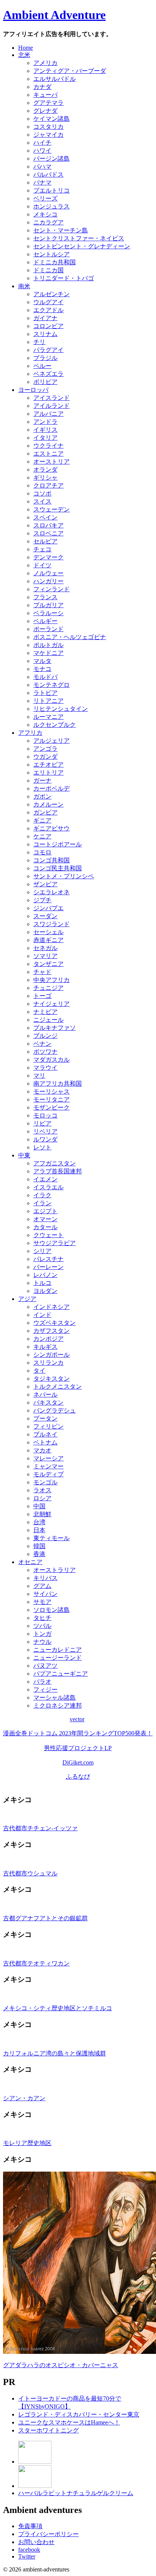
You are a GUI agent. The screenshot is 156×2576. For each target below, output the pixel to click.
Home (26, 48)
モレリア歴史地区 (27, 2143)
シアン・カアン (24, 2098)
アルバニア (48, 414)
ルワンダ (45, 1139)
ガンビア (45, 812)
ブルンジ (45, 1036)
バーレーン (48, 1267)
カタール (45, 1227)
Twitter (27, 2556)
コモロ (42, 852)
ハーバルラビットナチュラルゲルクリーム (76, 2493)
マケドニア (48, 653)
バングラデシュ (55, 1410)
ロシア (42, 1498)
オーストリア (51, 462)
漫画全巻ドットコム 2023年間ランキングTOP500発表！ (78, 1733)
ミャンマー (48, 1466)
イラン (42, 1203)
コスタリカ (48, 127)
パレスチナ (48, 1259)
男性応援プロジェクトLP (78, 1748)
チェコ (42, 549)
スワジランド (51, 924)
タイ (39, 1371)
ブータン (45, 1418)
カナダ (42, 87)
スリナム (45, 334)
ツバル (42, 1626)
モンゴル (45, 1482)
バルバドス (48, 174)
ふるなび (78, 1777)
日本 (39, 1530)
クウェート (48, 1235)
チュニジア (48, 988)
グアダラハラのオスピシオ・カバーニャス (61, 2365)
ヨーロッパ (33, 390)
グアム (42, 1586)
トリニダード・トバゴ (64, 278)
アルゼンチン (51, 294)
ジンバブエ (48, 908)
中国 (39, 1506)
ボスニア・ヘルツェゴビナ (70, 637)
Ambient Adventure (54, 15)
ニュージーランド (58, 1658)
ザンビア (45, 884)
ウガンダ (45, 757)
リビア (42, 1123)
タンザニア (48, 964)
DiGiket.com (78, 1762)
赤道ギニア (48, 940)
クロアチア (48, 485)
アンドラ (45, 422)
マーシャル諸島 (55, 1698)
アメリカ (45, 63)
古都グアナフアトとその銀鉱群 (45, 1918)
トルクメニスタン (58, 1387)
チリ (39, 342)
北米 (24, 55)
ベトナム (45, 1442)
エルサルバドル (55, 79)
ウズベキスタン (55, 1323)
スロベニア (48, 533)
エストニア (48, 454)
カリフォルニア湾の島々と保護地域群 (55, 2053)
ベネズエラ (48, 374)
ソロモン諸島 (51, 1610)
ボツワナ (45, 1052)
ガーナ (42, 781)
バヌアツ (45, 1666)
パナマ (42, 182)
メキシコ (45, 214)
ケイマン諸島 (51, 119)
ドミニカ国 (48, 270)
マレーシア (48, 1458)
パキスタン (48, 1402)
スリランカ (48, 1363)
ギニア (42, 820)
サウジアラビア (55, 1243)
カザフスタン (51, 1331)
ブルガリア (48, 605)
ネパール (45, 1395)
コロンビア (48, 326)
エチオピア (48, 765)
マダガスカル (51, 1060)
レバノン (45, 1275)
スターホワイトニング (48, 2430)
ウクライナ (48, 446)
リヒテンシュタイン (61, 709)
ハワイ (42, 151)
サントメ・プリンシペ (64, 876)
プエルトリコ (51, 190)
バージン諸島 (51, 159)
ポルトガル (48, 645)
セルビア (45, 541)
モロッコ (45, 1115)
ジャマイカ (48, 135)
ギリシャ (45, 477)
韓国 (39, 1546)
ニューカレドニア (58, 1650)
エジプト (45, 1211)
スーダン (45, 916)
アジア (27, 1299)
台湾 (39, 1522)
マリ (39, 1076)
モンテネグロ (51, 685)
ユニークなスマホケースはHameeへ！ (69, 2422)
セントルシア (51, 254)
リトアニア (48, 701)
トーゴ (42, 996)
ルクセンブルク (55, 725)
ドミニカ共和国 (55, 262)
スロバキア (48, 525)
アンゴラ (45, 749)
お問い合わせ (36, 2542)
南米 (24, 286)
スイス (42, 501)
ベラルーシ (48, 613)
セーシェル (48, 932)
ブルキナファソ (55, 1028)
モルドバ (45, 677)
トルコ (42, 1283)
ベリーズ (45, 198)
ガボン (42, 796)
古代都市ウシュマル (30, 1873)
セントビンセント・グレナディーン (82, 246)
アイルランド (51, 406)
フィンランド (51, 589)
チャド (42, 972)
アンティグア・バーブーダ (70, 71)
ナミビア (45, 1012)
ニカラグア (48, 222)
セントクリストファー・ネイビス (79, 238)
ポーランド (48, 629)
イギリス (45, 430)
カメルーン (48, 804)
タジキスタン (51, 1379)
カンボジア (48, 1339)
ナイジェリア (51, 1004)
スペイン (45, 517)
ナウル (42, 1642)
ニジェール (48, 1020)
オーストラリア (55, 1570)
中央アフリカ (51, 980)
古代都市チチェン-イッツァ (40, 1828)
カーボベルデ (51, 788)
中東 (24, 1155)
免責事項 (30, 2526)
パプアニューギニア (61, 1674)
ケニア (42, 836)
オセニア (30, 1562)
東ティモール (51, 1538)
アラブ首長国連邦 (58, 1171)
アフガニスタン (55, 1163)
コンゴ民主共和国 (58, 868)
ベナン (42, 1044)
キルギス (45, 1347)
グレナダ (45, 111)
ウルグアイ (48, 302)
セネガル (45, 948)
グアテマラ (48, 103)
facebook (29, 2550)
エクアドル (48, 310)
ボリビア (45, 382)
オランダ (45, 470)
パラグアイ (48, 350)
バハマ (42, 167)
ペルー (42, 366)
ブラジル (45, 358)
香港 (39, 1554)
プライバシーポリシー (48, 2534)
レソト (42, 1147)
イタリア (45, 438)
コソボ (42, 493)
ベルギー (45, 621)
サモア (42, 1602)
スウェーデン (51, 509)
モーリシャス (51, 1091)
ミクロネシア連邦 (58, 1705)
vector (77, 1719)
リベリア (45, 1131)
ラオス (42, 1490)
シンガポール (51, 1355)
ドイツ (42, 565)
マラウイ (45, 1068)
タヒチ (42, 1618)
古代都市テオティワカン (36, 1963)
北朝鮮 (42, 1514)
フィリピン (48, 1426)
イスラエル (48, 1187)
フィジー (45, 1690)
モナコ (42, 669)
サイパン (45, 1594)
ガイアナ (45, 318)
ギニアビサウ (51, 828)
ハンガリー (48, 581)
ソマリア (45, 956)
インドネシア (51, 1307)
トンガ (42, 1634)
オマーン (45, 1219)
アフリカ (30, 733)
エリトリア (48, 773)
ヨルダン (45, 1291)
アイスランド (51, 398)
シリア (42, 1251)
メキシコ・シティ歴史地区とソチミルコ (58, 2008)
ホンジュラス (51, 206)
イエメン (45, 1179)
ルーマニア (48, 717)
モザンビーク (51, 1107)
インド (42, 1315)
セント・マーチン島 (61, 230)
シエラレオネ (51, 892)
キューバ (45, 95)
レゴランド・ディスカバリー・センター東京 (79, 2414)
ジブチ (42, 900)
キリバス (45, 1578)
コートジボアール (58, 844)
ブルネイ (45, 1434)
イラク (42, 1195)
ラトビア (45, 693)
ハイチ (42, 143)
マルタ (42, 661)
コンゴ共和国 (51, 860)
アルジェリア (51, 741)
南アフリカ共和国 (58, 1084)
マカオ (42, 1450)
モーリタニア (51, 1099)
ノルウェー (48, 573)
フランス (45, 597)
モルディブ (48, 1474)
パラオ (42, 1682)
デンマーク (48, 557)
